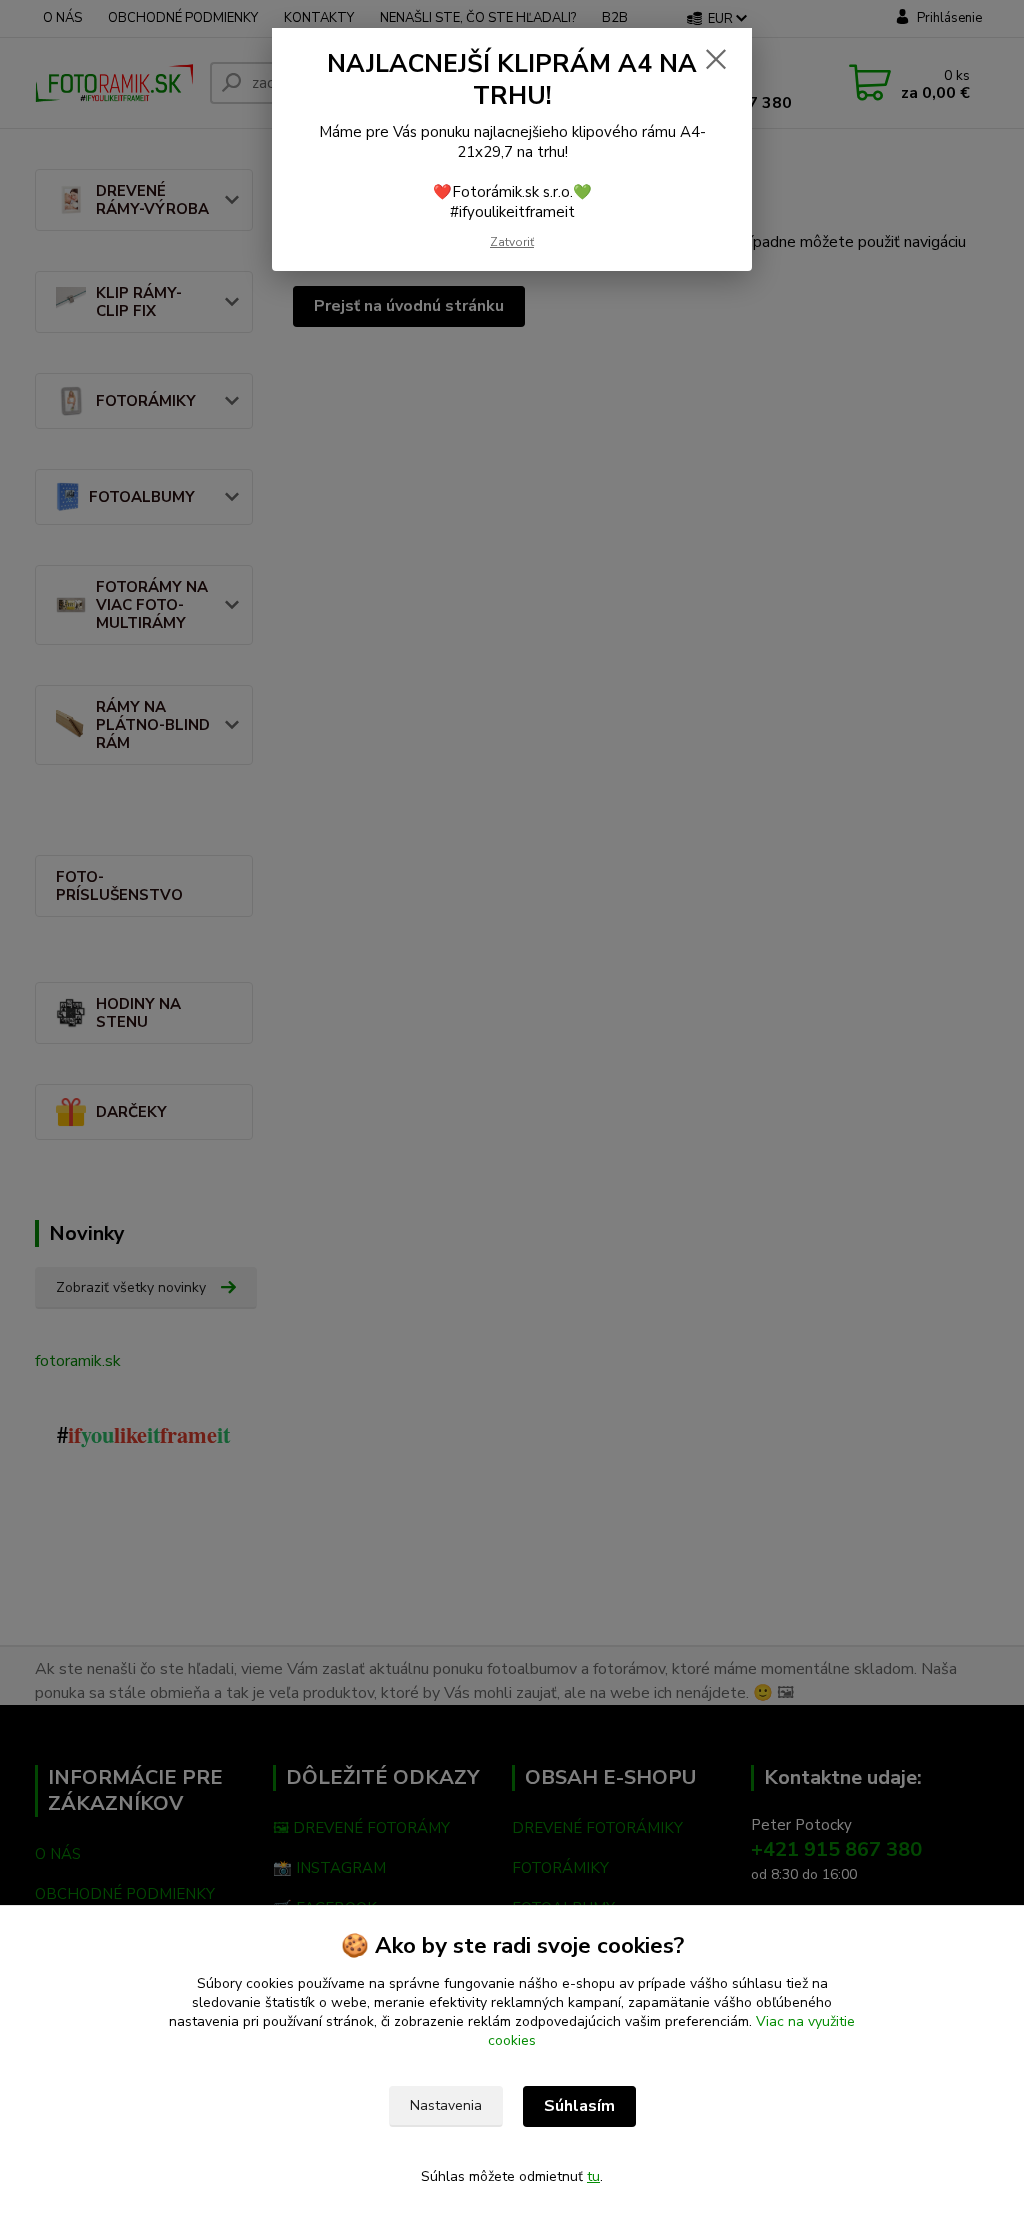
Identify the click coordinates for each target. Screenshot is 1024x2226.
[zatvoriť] (716, 59)
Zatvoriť (512, 242)
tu (593, 2176)
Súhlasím (579, 2106)
